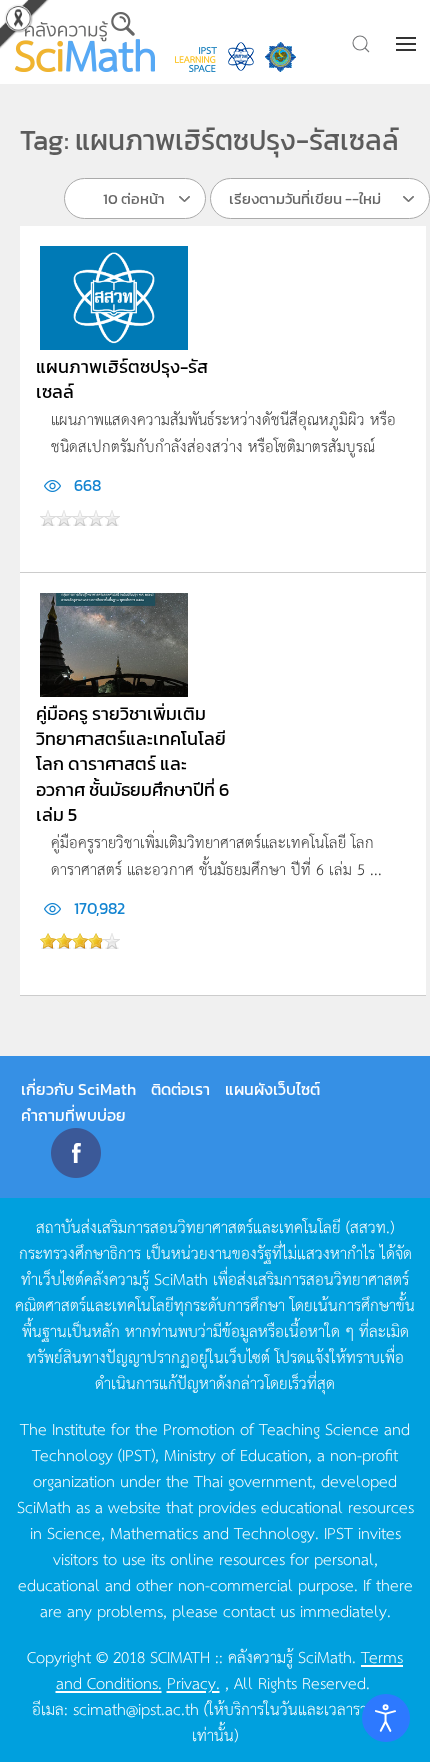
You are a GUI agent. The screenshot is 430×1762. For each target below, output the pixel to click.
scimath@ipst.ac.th (136, 1708)
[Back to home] (85, 42)
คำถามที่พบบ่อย (73, 1115)
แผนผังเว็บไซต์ (272, 1089)
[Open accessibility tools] (386, 1718)
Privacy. (193, 1682)
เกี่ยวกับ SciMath (78, 1089)
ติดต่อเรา (180, 1089)
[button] (408, 44)
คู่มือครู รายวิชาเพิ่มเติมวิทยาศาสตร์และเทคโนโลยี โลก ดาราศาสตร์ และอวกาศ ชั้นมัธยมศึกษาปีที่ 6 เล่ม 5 (132, 763)
